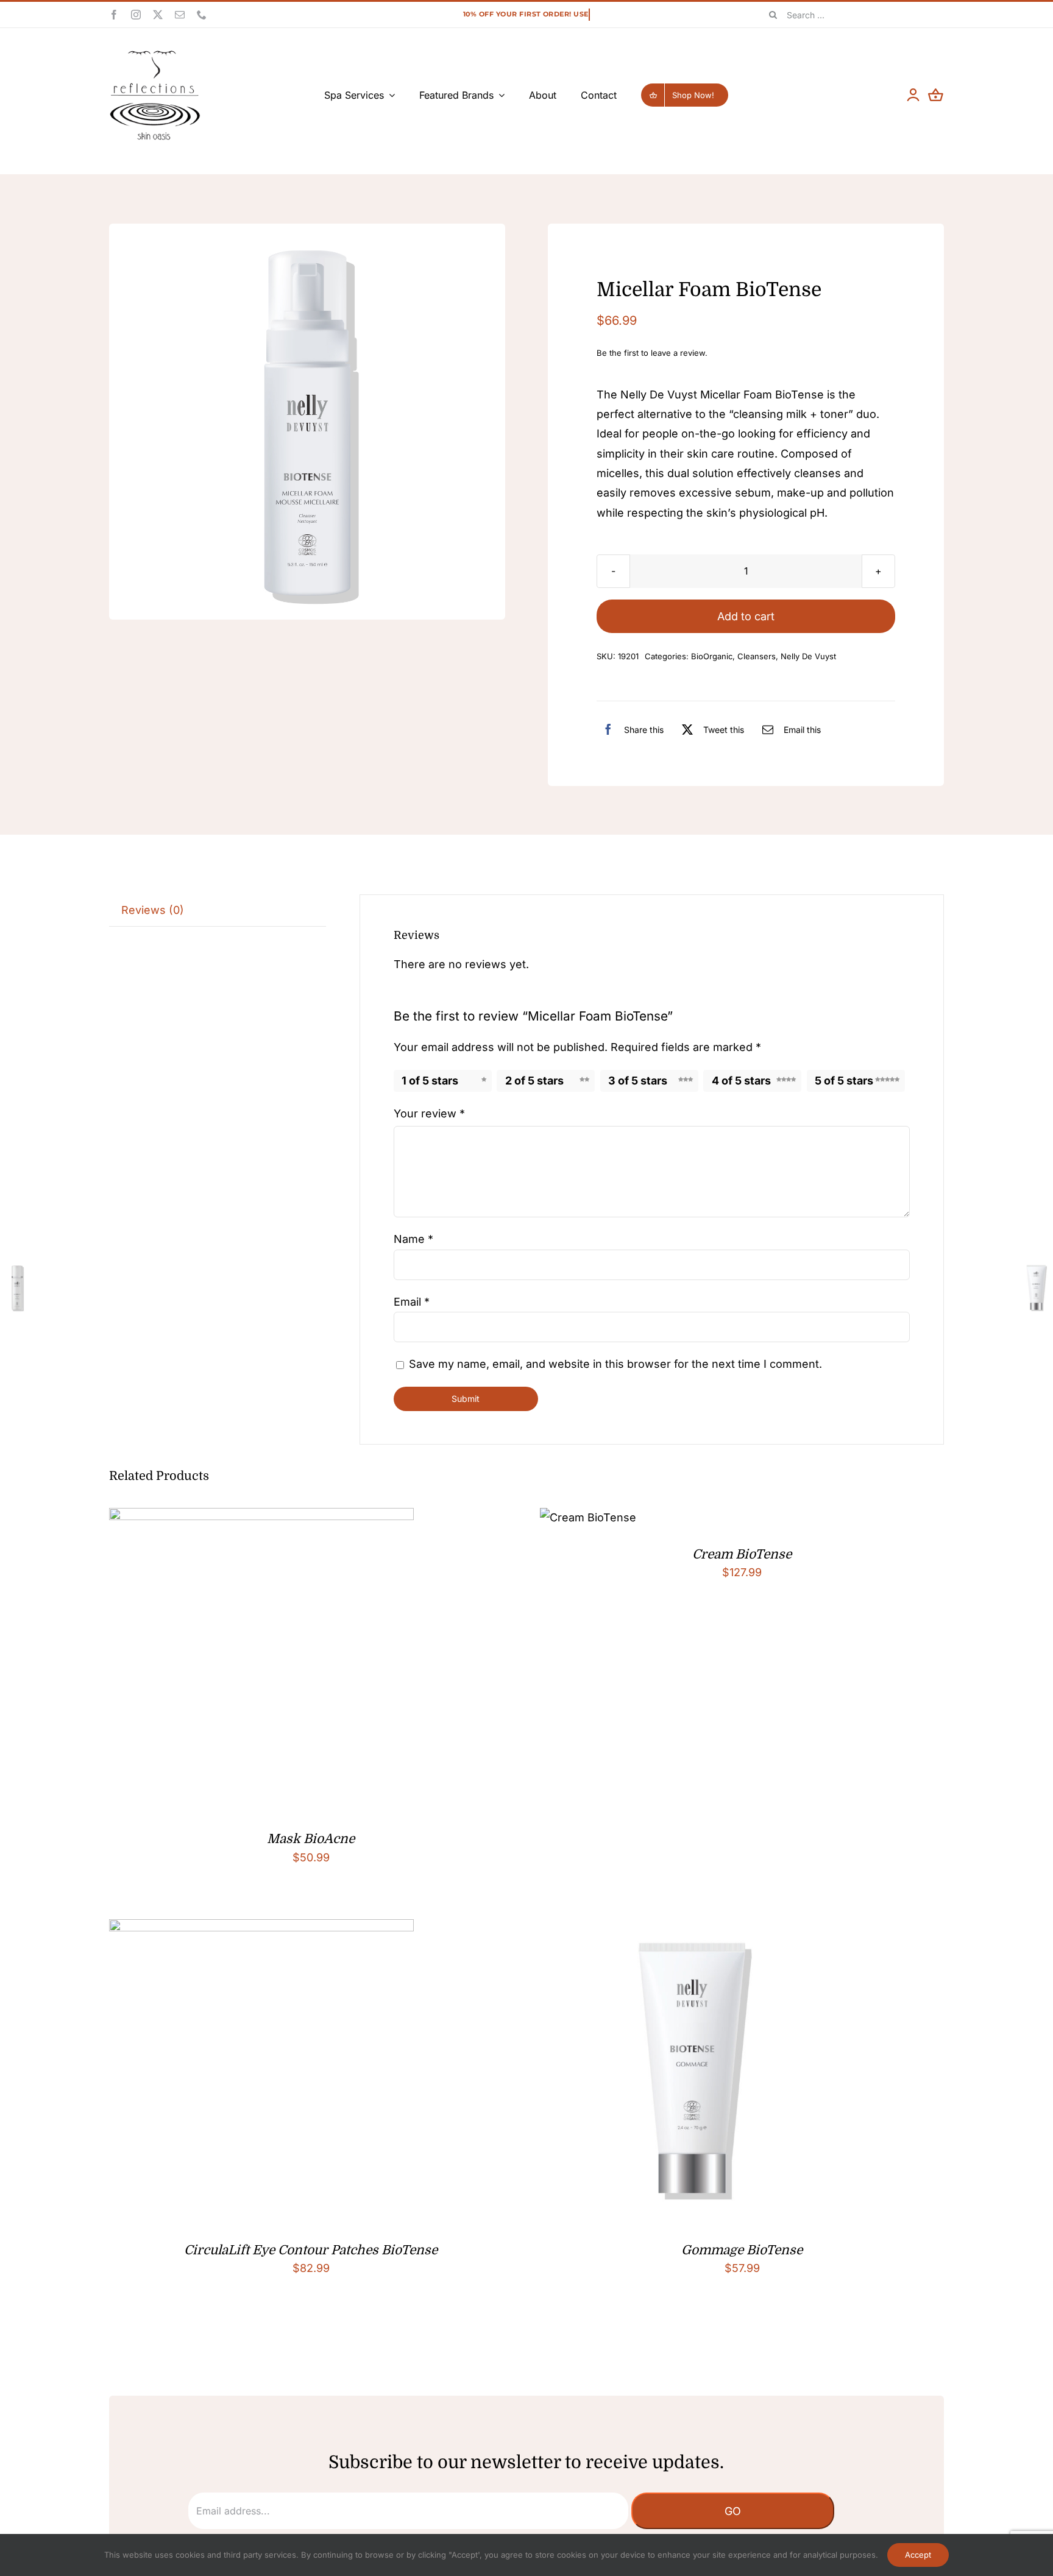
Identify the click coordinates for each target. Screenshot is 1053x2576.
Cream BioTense (742, 1554)
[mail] (180, 15)
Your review (429, 1113)
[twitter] (158, 15)
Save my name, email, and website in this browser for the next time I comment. (615, 1364)
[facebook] (114, 15)
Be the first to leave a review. (652, 353)
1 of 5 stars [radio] (430, 1081)
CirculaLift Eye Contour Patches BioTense (311, 2250)
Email (412, 1302)
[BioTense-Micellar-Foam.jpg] (307, 422)
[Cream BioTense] (588, 1517)
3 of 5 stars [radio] (638, 1081)
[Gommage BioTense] (692, 1929)
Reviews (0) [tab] (153, 910)
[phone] (202, 15)
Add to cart (746, 616)
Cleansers (757, 656)
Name (413, 1239)
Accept (918, 2555)
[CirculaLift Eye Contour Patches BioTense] (261, 1929)
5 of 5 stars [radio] (844, 1081)
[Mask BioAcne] (261, 1517)
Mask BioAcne (311, 1839)
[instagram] (136, 15)
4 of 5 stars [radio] (741, 1081)
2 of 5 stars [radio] (534, 1081)
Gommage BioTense (742, 2250)
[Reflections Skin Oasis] (155, 55)
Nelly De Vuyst (808, 656)
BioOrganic (712, 656)
